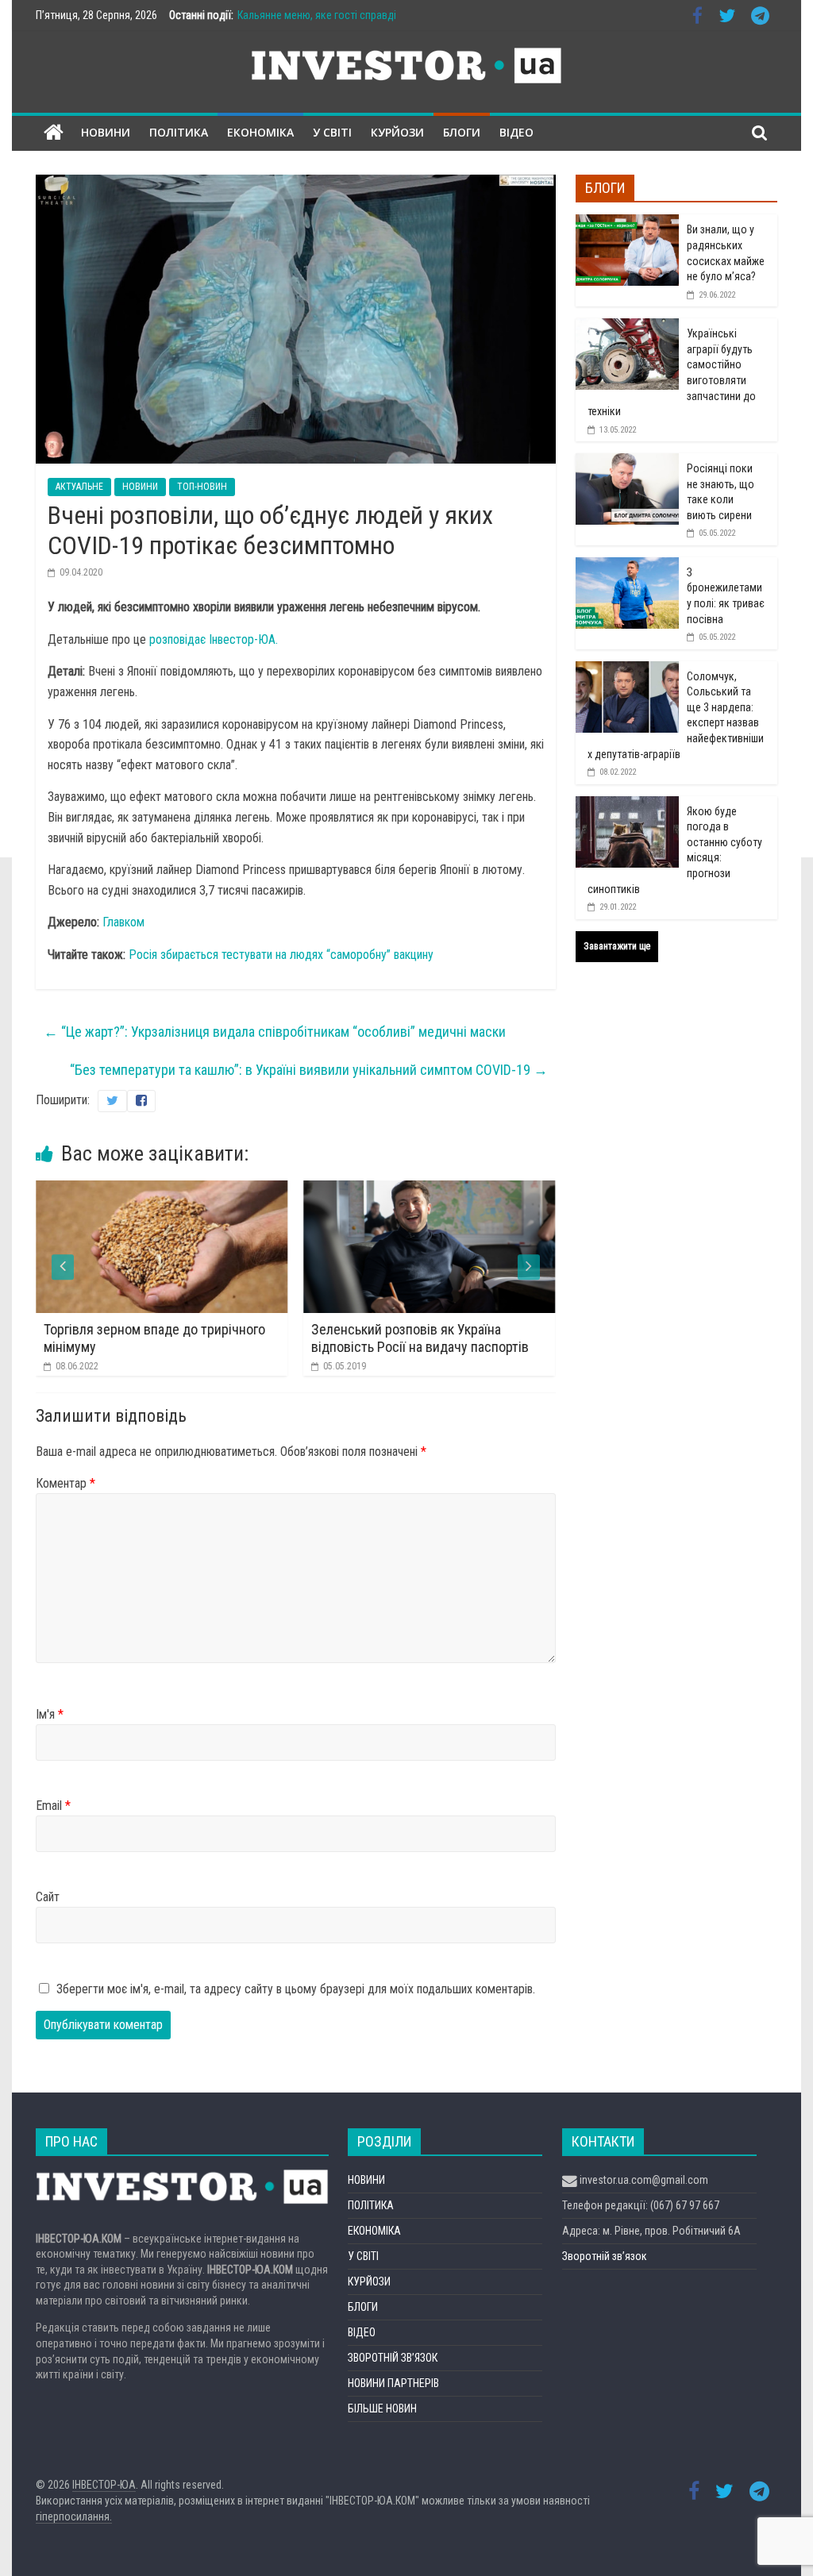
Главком (125, 922)
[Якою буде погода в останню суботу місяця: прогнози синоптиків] (627, 805)
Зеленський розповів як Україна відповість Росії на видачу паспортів (420, 1338)
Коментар (66, 1483)
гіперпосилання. (74, 2516)
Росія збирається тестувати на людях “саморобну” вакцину (281, 955)
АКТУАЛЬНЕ (79, 487)
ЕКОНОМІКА (260, 132)
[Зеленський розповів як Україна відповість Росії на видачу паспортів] (429, 1190)
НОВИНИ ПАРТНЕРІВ (393, 2383)
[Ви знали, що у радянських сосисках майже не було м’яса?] (627, 223)
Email (53, 1806)
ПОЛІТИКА (179, 132)
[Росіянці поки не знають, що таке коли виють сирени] (627, 462)
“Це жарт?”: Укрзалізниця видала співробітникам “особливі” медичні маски (275, 1032)
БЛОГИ (462, 132)
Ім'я (50, 1714)
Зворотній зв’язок (605, 2256)
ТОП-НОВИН (202, 487)
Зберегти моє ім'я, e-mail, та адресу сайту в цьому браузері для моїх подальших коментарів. (296, 1989)
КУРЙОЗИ (397, 132)
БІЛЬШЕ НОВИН (382, 2409)
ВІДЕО (516, 132)
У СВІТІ (332, 132)
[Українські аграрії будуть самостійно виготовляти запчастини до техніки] (627, 327)
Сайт (48, 1897)
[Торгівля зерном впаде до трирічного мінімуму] (162, 1190)
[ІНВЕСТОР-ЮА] (54, 133)
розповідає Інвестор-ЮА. (212, 639)
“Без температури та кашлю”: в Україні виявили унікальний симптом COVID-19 (309, 1070)
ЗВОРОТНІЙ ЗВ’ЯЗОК (393, 2358)
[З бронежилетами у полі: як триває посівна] (627, 566)
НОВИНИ (106, 132)
